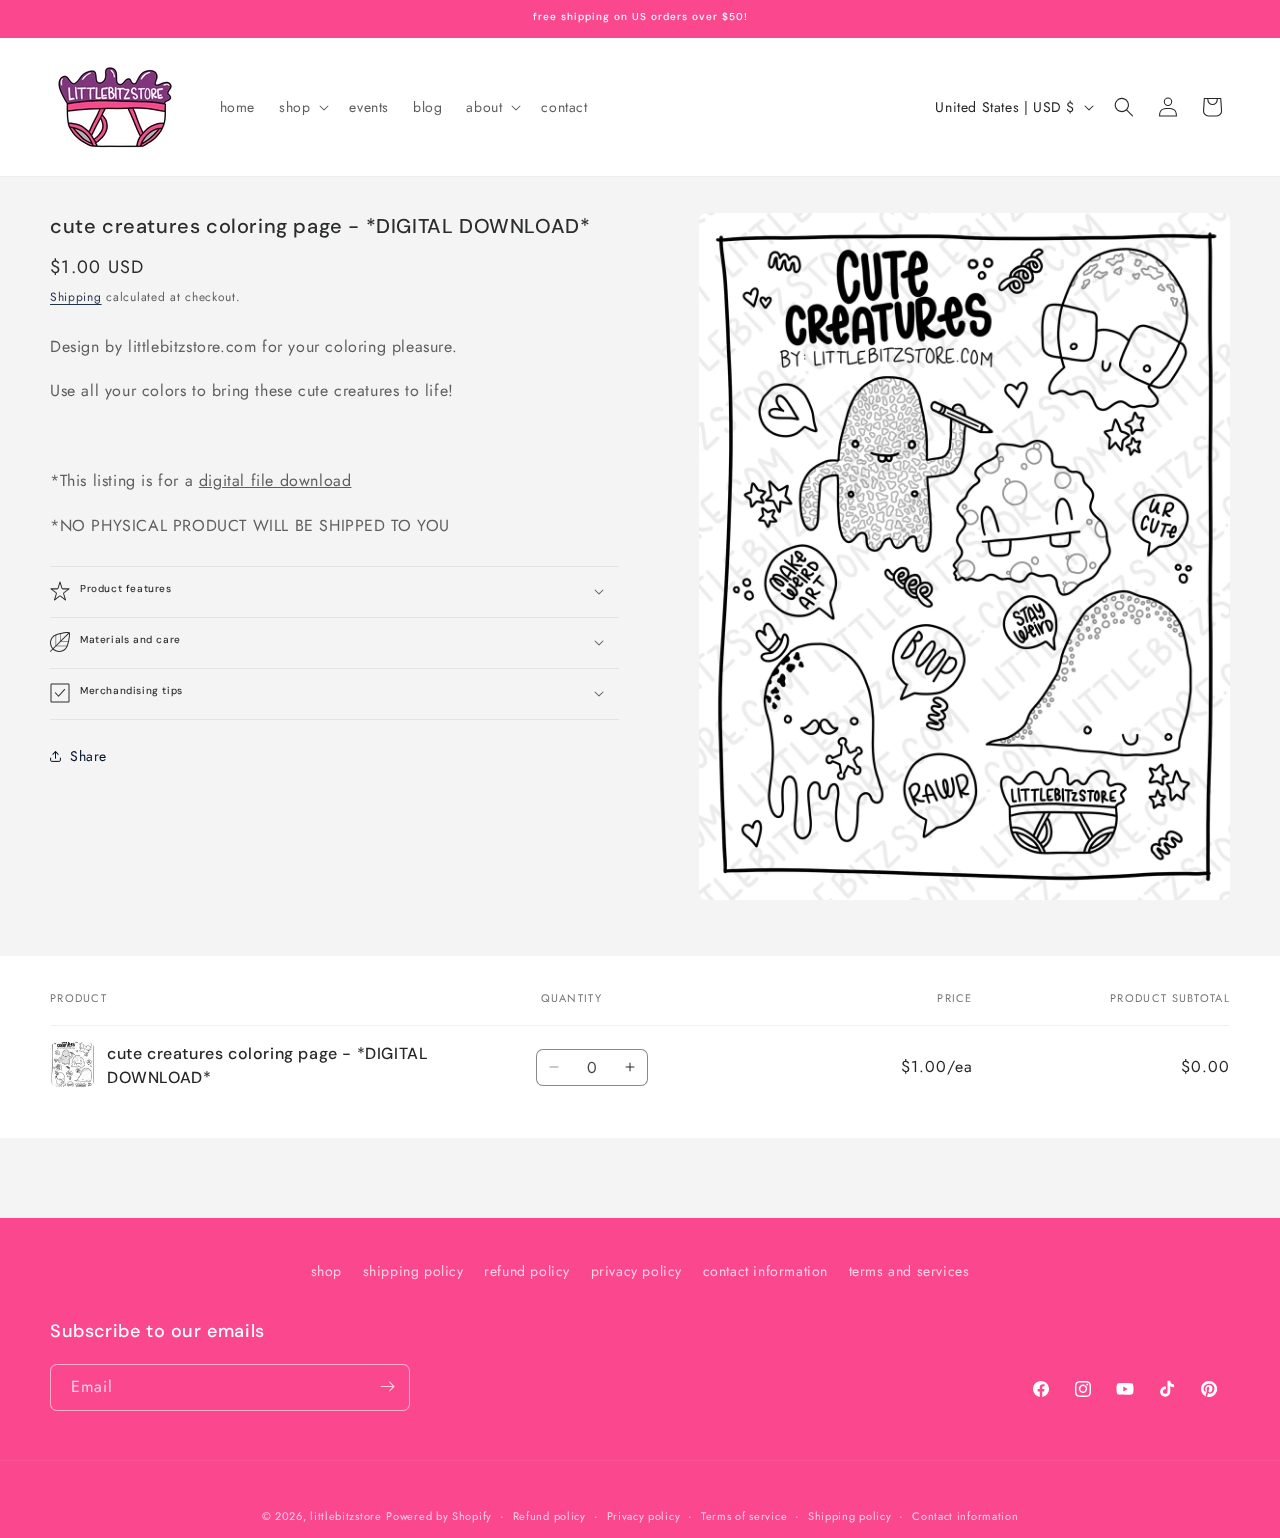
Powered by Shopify (439, 1516)
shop (326, 1271)
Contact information (965, 1516)
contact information (765, 1271)
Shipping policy (850, 1516)
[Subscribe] (387, 1386)
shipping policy (413, 1271)
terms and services (909, 1271)
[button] (302, 107)
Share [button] (88, 756)
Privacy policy (644, 1516)
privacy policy (636, 1271)
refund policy (527, 1271)
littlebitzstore (346, 1516)
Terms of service (744, 1516)
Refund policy (549, 1516)
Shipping (76, 297)
